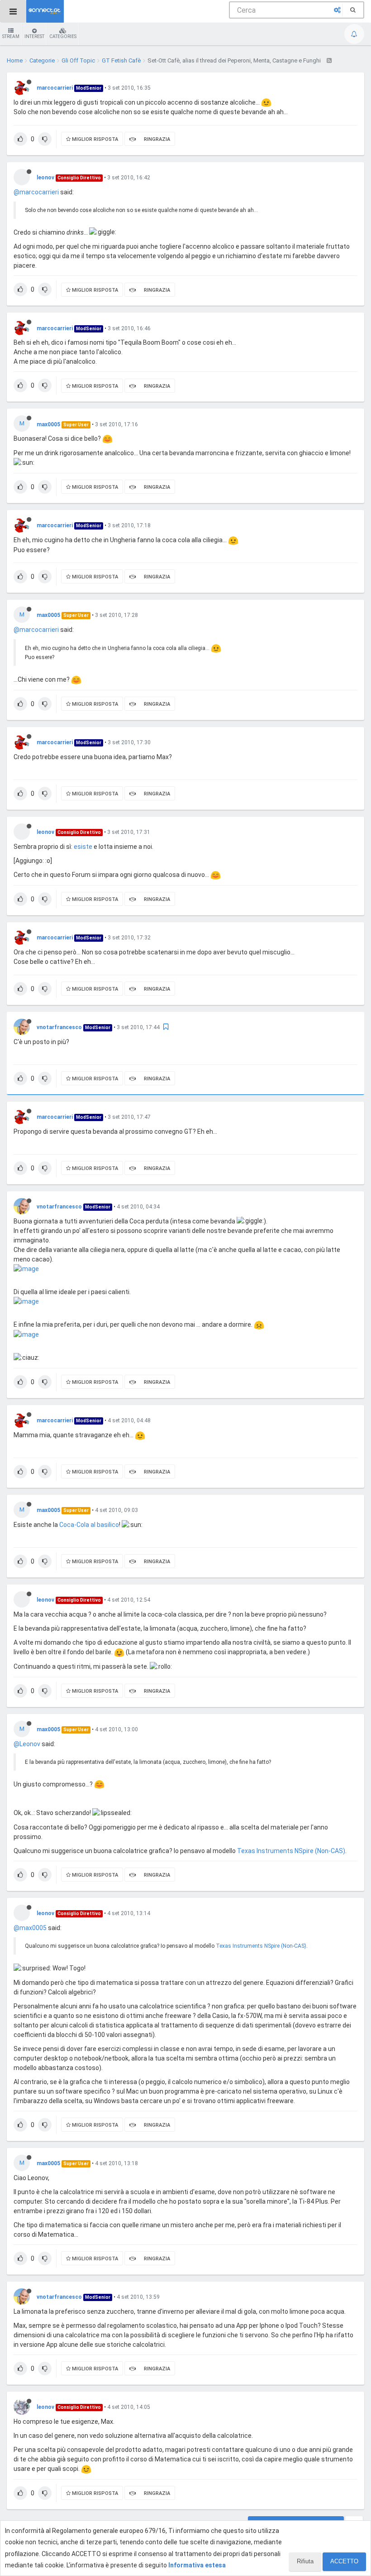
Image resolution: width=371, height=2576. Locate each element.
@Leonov (27, 1744)
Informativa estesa (197, 2565)
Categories (63, 36)
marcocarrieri (55, 88)
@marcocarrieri (36, 192)
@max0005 (30, 1928)
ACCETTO (344, 2561)
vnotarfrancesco (59, 1027)
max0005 (48, 424)
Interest (34, 36)
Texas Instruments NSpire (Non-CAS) (291, 1851)
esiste (83, 847)
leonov (45, 178)
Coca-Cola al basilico (89, 1525)
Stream (11, 36)
